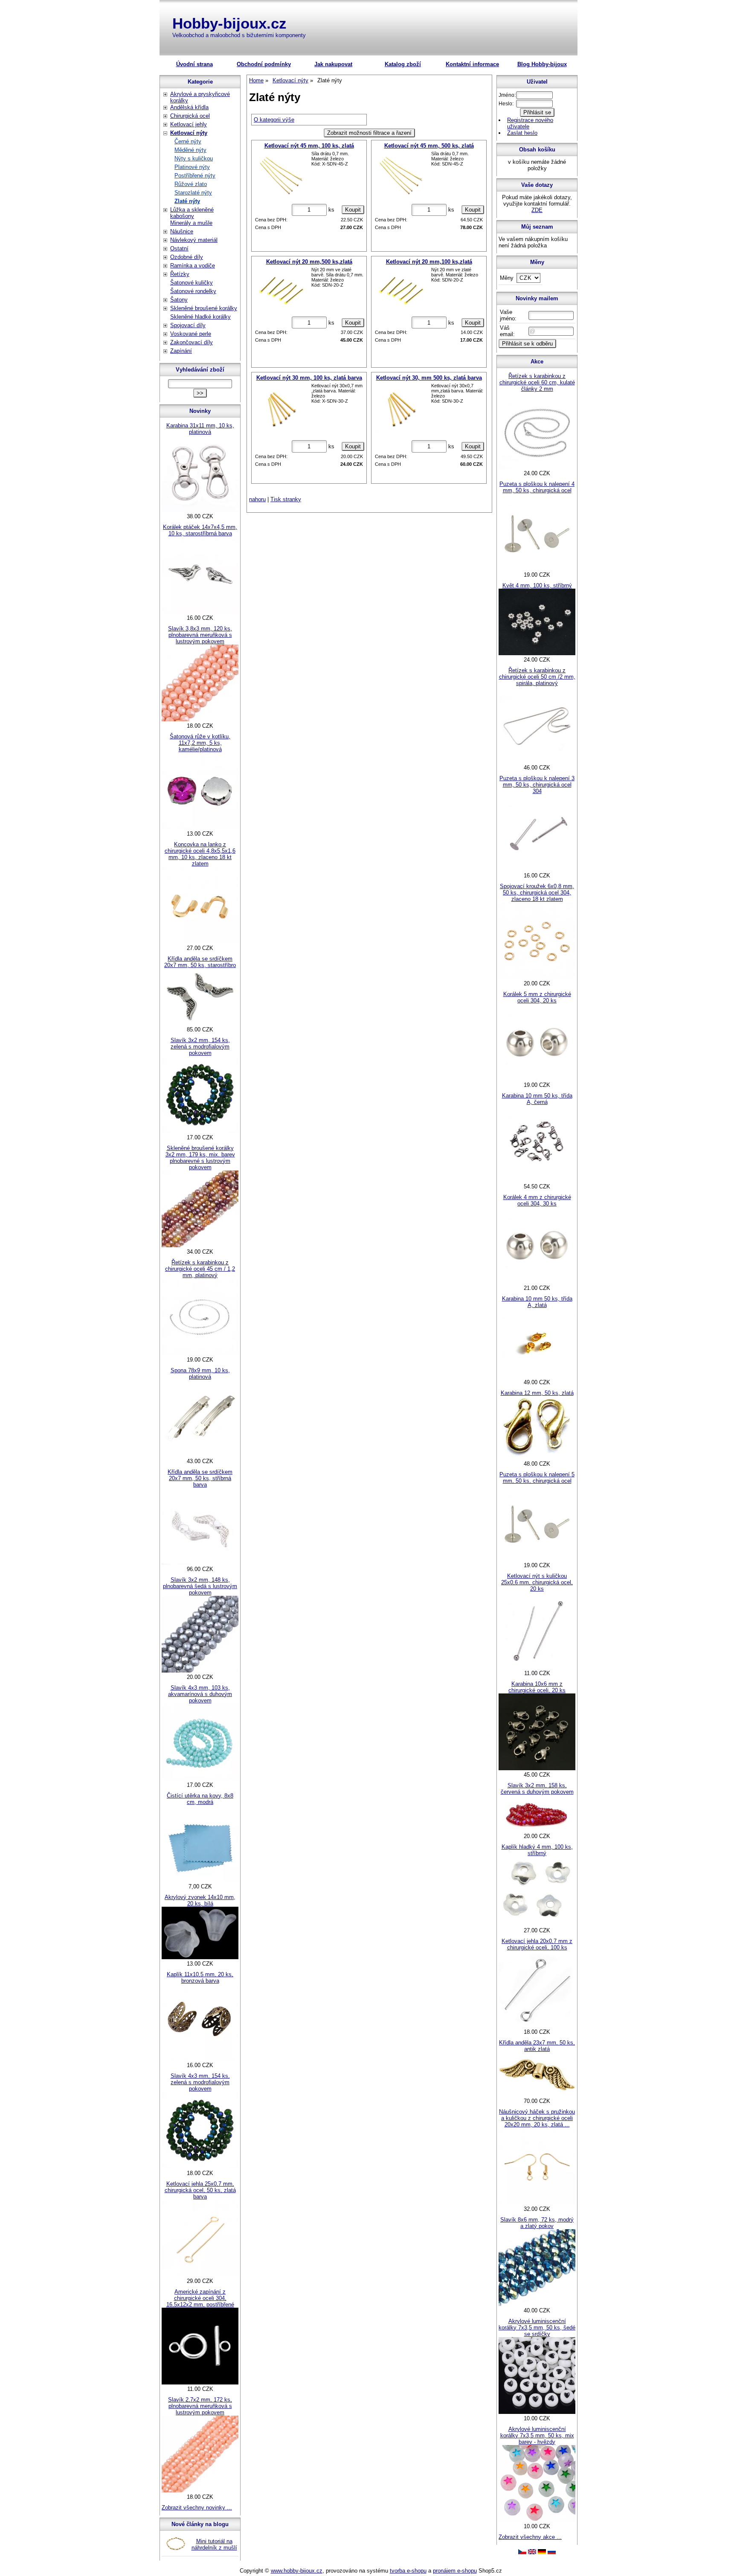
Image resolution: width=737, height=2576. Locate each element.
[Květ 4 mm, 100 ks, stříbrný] (537, 653)
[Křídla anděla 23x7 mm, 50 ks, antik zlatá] (537, 2095)
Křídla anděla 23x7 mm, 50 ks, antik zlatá (537, 2046)
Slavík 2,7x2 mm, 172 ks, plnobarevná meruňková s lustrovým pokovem (200, 2406)
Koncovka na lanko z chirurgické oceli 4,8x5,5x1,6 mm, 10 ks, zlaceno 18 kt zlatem (200, 854)
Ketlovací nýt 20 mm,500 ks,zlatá (309, 262)
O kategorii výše (274, 120)
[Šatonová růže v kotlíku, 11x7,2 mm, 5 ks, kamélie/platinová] (200, 827)
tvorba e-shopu (408, 2571)
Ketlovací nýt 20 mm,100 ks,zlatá (429, 262)
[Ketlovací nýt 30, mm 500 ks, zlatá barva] (401, 410)
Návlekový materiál (194, 240)
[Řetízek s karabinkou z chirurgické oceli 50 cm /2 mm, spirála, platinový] (537, 761)
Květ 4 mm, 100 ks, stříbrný (537, 585)
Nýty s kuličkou (194, 158)
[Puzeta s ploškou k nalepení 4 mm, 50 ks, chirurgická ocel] (537, 568)
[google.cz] (532, 2552)
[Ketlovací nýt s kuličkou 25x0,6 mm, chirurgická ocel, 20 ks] (537, 1667)
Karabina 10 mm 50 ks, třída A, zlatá (537, 1302)
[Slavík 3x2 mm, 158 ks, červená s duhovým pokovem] (537, 1830)
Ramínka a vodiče (193, 266)
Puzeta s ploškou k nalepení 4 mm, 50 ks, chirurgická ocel (537, 487)
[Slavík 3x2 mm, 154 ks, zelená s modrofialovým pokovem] (200, 1131)
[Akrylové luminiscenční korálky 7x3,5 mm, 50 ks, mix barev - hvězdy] (537, 2520)
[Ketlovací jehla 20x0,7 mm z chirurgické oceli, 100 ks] (537, 2026)
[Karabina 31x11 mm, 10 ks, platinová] (200, 510)
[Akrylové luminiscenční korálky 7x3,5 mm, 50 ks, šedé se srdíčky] (537, 2412)
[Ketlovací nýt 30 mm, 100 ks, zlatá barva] (281, 410)
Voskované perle (191, 334)
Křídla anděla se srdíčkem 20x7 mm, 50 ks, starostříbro (200, 962)
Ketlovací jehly (189, 124)
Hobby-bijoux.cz (229, 23)
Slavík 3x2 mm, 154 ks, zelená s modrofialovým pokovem (200, 1047)
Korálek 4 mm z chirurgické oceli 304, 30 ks (537, 1200)
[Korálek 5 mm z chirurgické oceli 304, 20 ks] (537, 1079)
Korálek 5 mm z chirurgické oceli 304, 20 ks (537, 997)
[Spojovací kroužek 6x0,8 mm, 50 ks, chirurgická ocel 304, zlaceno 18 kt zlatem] (537, 977)
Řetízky (180, 274)
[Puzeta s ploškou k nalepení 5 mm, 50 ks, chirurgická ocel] (537, 1559)
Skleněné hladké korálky (200, 317)
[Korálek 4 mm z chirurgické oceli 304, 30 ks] (537, 1282)
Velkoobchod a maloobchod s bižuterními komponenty (239, 35)
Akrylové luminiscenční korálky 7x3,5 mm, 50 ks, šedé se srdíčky (537, 2328)
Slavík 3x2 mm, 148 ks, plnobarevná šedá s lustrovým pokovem (200, 1586)
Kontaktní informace (472, 64)
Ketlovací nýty (189, 133)
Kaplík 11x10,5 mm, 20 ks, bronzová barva (200, 1978)
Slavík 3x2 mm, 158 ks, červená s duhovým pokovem (537, 1789)
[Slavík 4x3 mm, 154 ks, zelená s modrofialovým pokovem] (200, 2167)
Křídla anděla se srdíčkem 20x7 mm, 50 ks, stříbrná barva (200, 1478)
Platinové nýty (192, 167)
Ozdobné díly (187, 257)
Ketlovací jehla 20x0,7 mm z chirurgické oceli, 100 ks (537, 1944)
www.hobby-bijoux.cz (297, 2571)
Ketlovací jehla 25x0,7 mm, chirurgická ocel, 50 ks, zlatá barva (200, 2190)
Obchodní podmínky (264, 64)
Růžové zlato (191, 184)
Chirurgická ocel (190, 116)
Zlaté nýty (187, 201)
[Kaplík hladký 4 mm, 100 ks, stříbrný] (537, 1924)
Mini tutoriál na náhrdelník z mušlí (214, 2544)
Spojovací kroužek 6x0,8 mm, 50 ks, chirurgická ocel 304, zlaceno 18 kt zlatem (537, 893)
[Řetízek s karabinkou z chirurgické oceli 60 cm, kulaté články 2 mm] (537, 467)
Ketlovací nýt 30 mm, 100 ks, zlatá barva (309, 378)
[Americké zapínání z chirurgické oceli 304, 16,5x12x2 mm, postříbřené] (200, 2383)
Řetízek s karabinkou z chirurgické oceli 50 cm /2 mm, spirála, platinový (537, 677)
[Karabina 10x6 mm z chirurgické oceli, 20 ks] (537, 1768)
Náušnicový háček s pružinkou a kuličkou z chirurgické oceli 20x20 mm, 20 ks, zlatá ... (537, 2118)
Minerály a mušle (191, 223)
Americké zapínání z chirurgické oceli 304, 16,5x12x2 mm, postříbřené (200, 2298)
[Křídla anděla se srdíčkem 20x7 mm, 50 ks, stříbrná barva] (200, 1563)
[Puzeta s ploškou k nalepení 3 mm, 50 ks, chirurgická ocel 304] (537, 869)
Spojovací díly (188, 325)
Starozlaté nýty (193, 193)
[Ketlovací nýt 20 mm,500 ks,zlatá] (281, 290)
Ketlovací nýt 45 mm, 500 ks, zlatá (429, 146)
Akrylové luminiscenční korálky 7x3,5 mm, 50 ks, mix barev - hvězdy (537, 2435)
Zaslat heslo (522, 133)
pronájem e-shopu (455, 2571)
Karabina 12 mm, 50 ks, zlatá (537, 1393)
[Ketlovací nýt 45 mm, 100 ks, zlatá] (281, 176)
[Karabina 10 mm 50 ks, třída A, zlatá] (537, 1376)
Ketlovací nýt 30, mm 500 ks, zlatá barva (429, 378)
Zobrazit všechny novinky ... (197, 2508)
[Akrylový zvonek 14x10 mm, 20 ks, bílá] (200, 1957)
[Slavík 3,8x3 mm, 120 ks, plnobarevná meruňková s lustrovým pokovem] (200, 719)
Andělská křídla (189, 107)
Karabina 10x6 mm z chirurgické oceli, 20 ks (537, 1687)
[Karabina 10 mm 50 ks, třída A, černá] (537, 1180)
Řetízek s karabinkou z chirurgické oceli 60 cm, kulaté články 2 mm (537, 382)
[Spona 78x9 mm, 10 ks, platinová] (200, 1455)
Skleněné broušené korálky (204, 308)
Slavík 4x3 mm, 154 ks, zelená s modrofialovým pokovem (200, 2082)
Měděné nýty (190, 150)
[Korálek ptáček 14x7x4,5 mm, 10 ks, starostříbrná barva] (200, 611)
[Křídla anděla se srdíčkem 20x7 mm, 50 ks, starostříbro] (200, 1023)
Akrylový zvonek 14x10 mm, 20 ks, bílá (200, 1900)
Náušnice (182, 231)
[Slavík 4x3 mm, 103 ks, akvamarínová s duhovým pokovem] (200, 1779)
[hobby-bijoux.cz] (522, 2552)
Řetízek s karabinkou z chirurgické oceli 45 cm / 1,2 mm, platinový (200, 1269)
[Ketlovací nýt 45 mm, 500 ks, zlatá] (401, 176)
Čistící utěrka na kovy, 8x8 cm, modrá (200, 1799)
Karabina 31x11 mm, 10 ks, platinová (200, 429)
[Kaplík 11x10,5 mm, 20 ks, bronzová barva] (200, 2059)
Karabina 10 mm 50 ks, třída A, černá (537, 1099)
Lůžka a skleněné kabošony (192, 213)
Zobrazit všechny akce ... (530, 2537)
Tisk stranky (286, 499)
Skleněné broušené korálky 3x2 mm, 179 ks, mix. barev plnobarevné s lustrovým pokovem (200, 1158)
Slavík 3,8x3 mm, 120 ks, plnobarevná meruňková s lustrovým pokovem (200, 635)
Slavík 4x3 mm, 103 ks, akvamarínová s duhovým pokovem (200, 1694)
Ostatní (179, 248)
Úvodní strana (194, 64)
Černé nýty (188, 141)
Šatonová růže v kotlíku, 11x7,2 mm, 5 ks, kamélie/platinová (200, 743)
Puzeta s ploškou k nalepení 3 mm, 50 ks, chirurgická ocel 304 (537, 785)
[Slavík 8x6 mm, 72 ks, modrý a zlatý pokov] (537, 2304)
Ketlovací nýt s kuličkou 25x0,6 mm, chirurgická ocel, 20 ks (537, 1582)
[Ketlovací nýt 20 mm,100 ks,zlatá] (401, 290)
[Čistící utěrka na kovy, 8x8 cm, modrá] (200, 1880)
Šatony (179, 300)
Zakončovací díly (192, 342)
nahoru (257, 499)
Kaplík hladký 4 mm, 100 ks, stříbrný (537, 1850)
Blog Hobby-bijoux (542, 64)
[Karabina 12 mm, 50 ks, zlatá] (537, 1457)
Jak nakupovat (333, 64)
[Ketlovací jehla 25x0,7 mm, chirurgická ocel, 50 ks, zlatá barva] (200, 2275)
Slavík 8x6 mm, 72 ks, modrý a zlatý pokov (537, 2223)
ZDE (537, 210)
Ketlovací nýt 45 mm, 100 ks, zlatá (309, 146)
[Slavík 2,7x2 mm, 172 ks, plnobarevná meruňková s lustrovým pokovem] (200, 2490)
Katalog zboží (403, 64)
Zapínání (181, 351)
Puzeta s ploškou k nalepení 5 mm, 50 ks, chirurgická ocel (537, 1478)
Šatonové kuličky (192, 283)
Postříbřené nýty (195, 176)
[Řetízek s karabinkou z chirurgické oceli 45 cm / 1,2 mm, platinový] (200, 1353)
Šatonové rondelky (193, 291)
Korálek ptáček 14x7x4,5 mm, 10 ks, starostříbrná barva (200, 530)
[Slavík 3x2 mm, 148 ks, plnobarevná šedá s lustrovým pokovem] (200, 1671)
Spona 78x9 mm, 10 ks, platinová (200, 1374)
